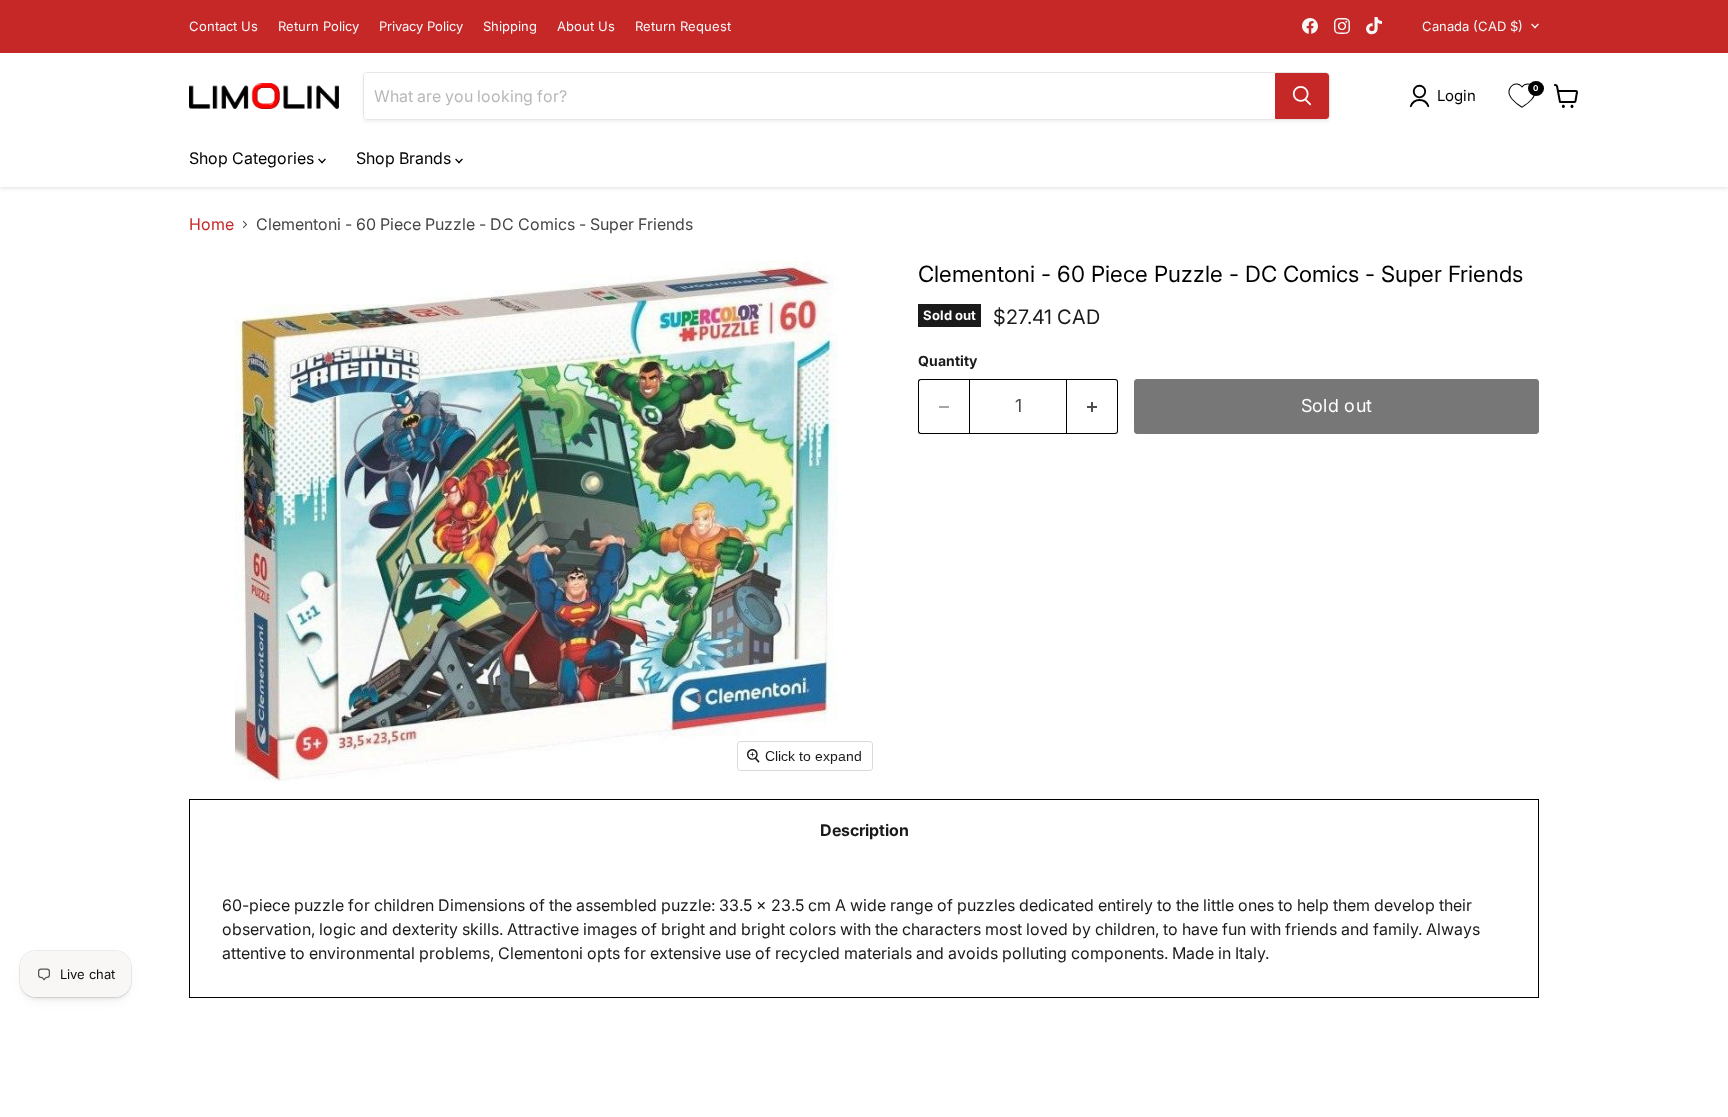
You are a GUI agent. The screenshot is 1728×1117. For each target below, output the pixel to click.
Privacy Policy (421, 26)
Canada (1472, 26)
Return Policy (318, 26)
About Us (586, 26)
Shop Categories (253, 158)
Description (864, 830)
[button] (1446, 96)
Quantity (947, 361)
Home (211, 224)
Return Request (683, 26)
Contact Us (223, 26)
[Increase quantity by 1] (1092, 406)
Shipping (510, 26)
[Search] (1302, 96)
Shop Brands (405, 158)
